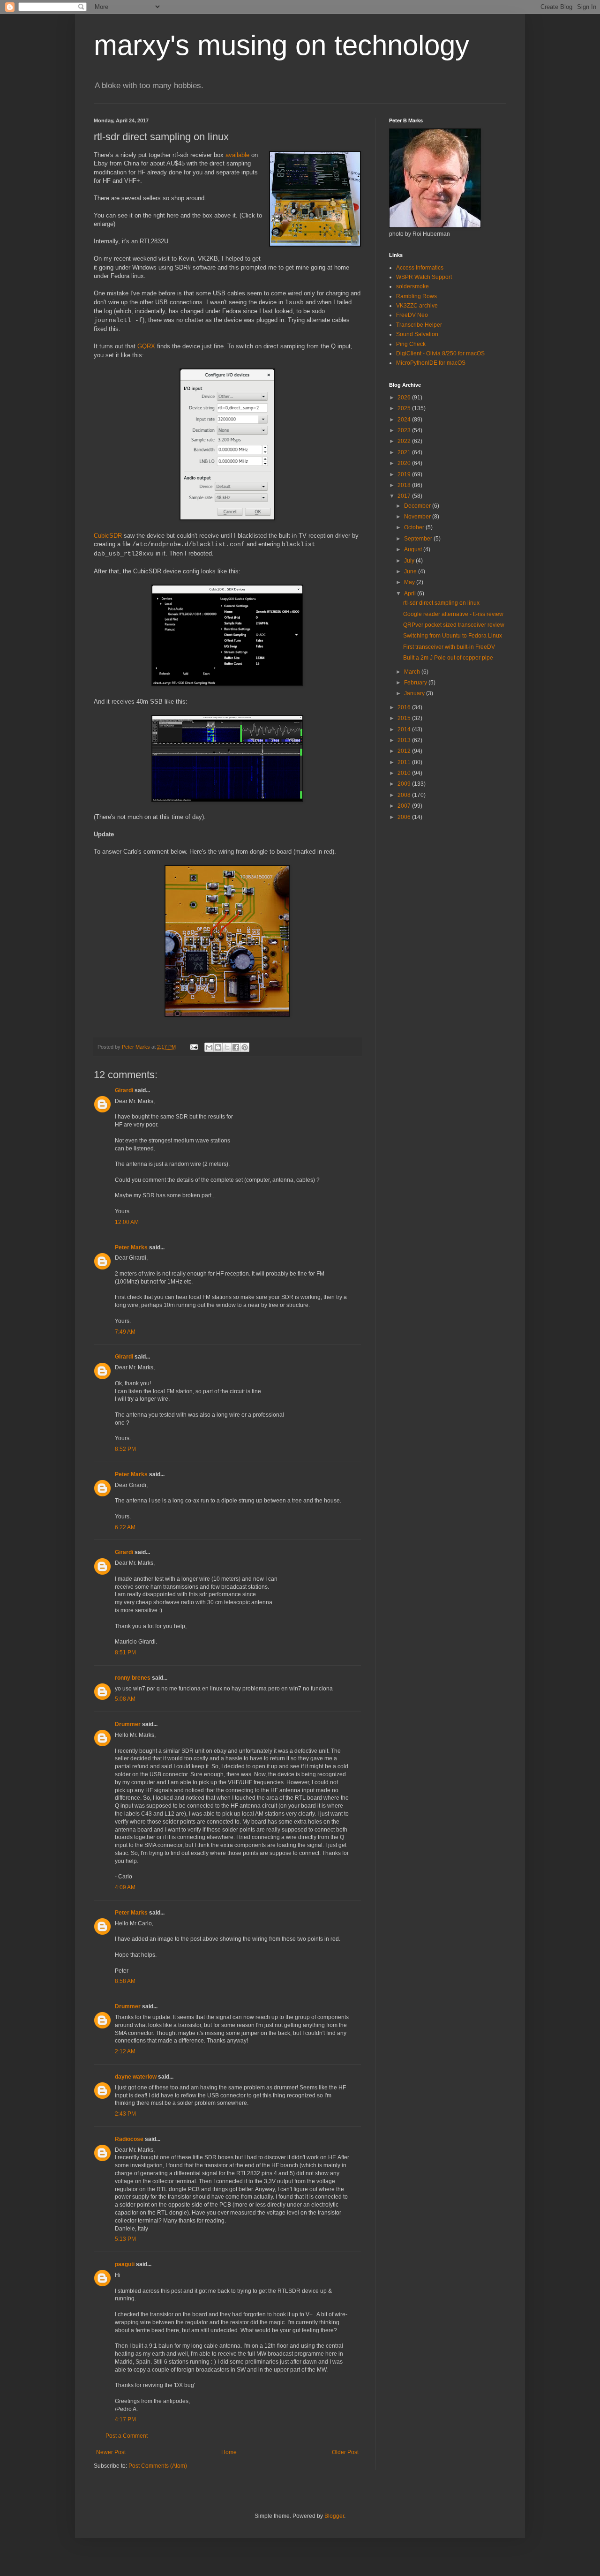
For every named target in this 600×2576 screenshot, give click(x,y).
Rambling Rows (416, 296)
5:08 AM (125, 1699)
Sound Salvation (417, 334)
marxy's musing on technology (281, 45)
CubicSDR (108, 536)
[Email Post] (194, 1047)
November (418, 517)
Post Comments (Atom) (158, 2466)
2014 (405, 729)
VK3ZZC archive (417, 306)
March (413, 672)
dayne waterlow (136, 2077)
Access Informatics (420, 268)
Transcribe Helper (419, 325)
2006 (405, 817)
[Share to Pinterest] (245, 1047)
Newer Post (111, 2452)
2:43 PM (125, 2114)
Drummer (128, 1724)
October (415, 527)
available (237, 155)
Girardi (124, 1090)
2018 (405, 485)
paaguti (125, 2264)
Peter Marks (131, 1247)
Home (229, 2452)
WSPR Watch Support (424, 277)
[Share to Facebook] (236, 1047)
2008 (405, 795)
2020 (405, 463)
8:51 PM (125, 1652)
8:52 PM (125, 1449)
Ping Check (411, 344)
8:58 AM (125, 1981)
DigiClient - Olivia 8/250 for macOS (440, 353)
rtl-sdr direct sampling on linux (441, 603)
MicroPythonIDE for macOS (431, 363)
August (414, 549)
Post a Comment (127, 2436)
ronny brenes (133, 1678)
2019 (405, 474)
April (411, 593)
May (410, 582)
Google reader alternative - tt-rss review (453, 614)
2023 (405, 430)
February (416, 683)
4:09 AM (125, 1887)
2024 (405, 420)
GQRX (146, 346)
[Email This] (209, 1047)
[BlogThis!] (218, 1047)
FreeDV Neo (412, 315)
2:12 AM (125, 2051)
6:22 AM (125, 1527)
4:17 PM (125, 2419)
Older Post (345, 2452)
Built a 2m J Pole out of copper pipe (448, 658)
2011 (405, 762)
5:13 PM (125, 2239)
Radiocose (129, 2139)
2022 (405, 441)
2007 (405, 806)
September (419, 539)
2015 (405, 718)
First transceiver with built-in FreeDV (449, 647)
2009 (405, 784)
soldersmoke (412, 286)
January (415, 693)
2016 (405, 707)
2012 (405, 751)
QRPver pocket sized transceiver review (454, 625)
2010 (405, 773)
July (410, 561)
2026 (405, 398)
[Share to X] (227, 1047)
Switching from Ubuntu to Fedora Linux (453, 636)
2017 (405, 496)
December (418, 506)
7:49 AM (125, 1332)
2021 (405, 452)
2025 (405, 408)
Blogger (334, 2516)
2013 (405, 740)
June (411, 571)
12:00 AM (127, 1222)
